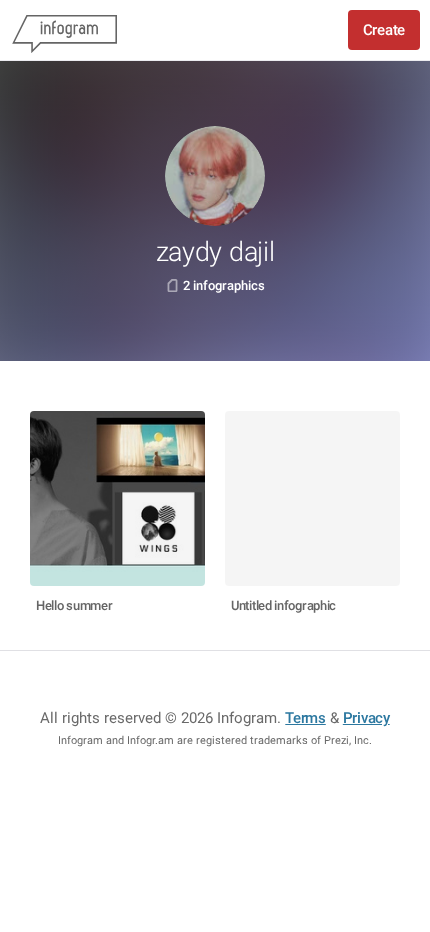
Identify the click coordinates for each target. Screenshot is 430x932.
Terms (305, 718)
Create (384, 30)
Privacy (366, 718)
